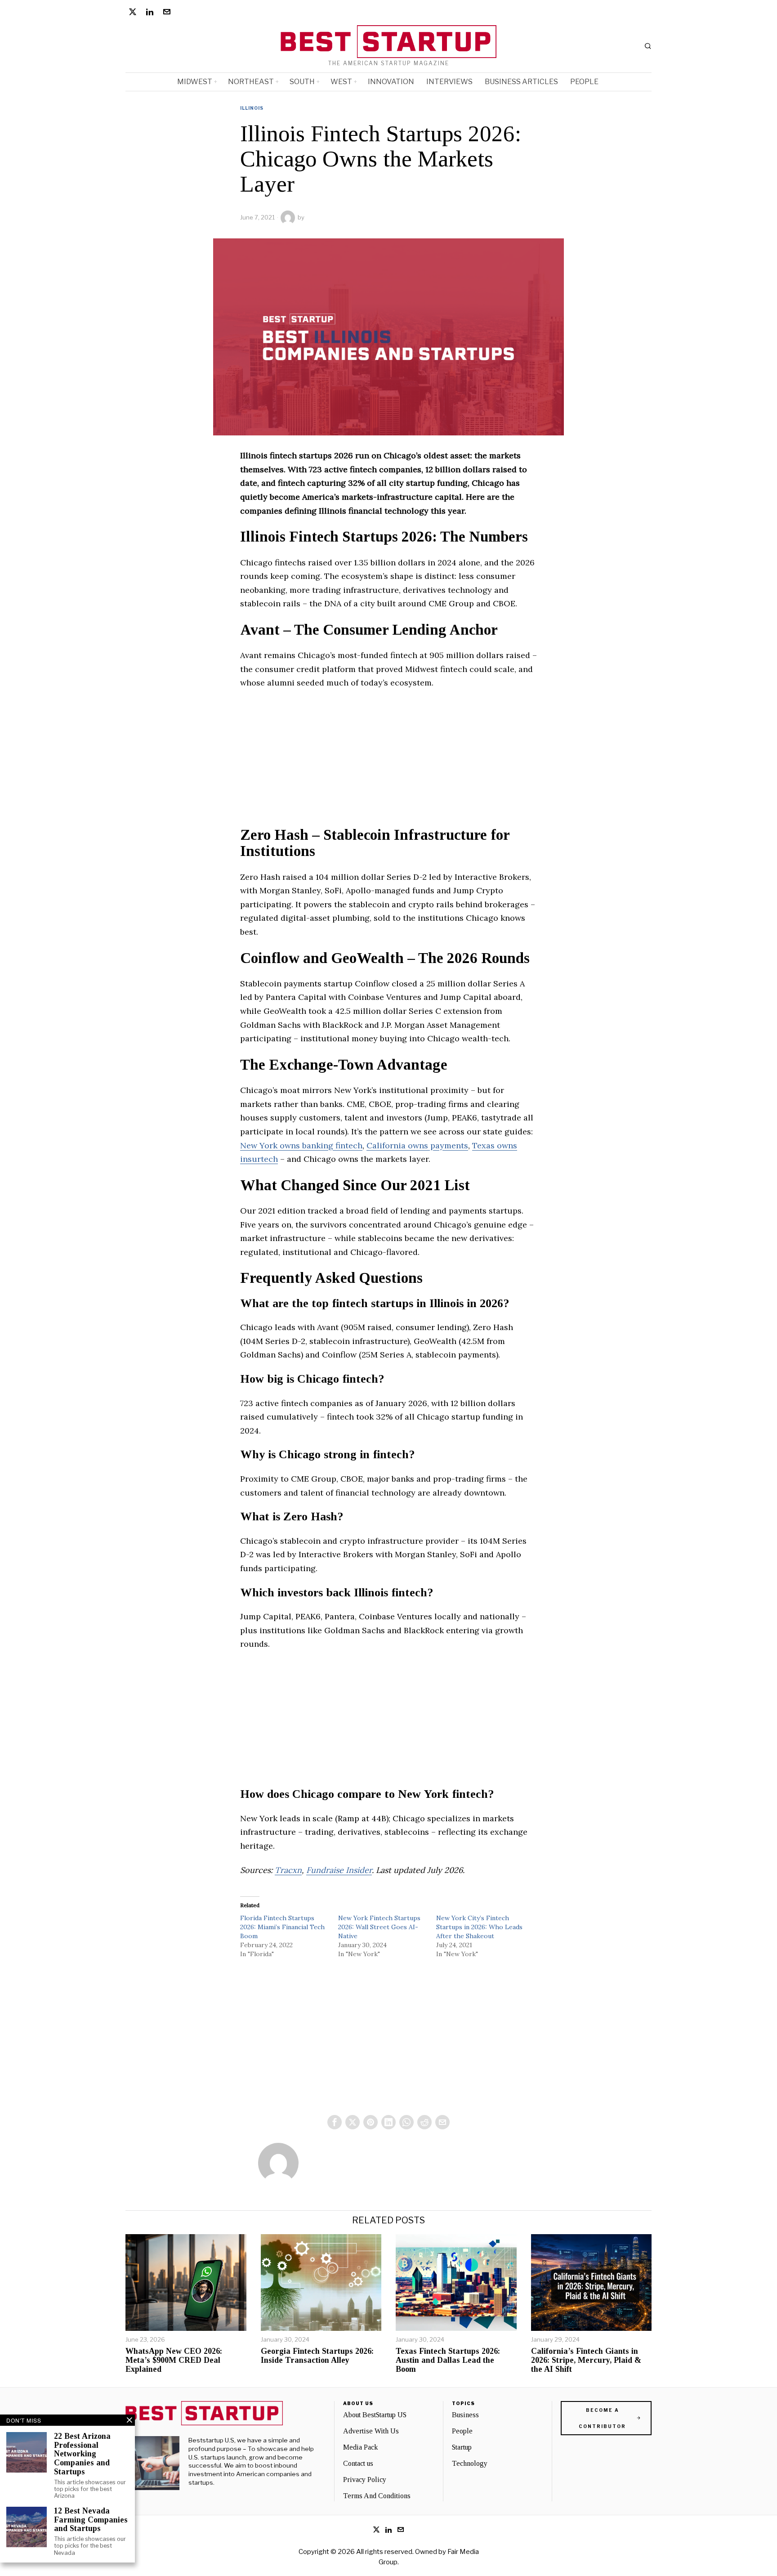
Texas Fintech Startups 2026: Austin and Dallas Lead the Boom (448, 2360)
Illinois (252, 108)
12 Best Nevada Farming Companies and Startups (91, 2520)
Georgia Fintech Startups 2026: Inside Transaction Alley (317, 2356)
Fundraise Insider (339, 1870)
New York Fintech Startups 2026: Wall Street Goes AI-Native (379, 1927)
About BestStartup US (375, 2415)
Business (465, 2415)
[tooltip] (133, 12)
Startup (462, 2447)
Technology (470, 2463)
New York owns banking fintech (301, 1145)
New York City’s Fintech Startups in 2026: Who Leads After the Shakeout (479, 1927)
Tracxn (288, 1870)
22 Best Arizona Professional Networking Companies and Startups (82, 2454)
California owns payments (417, 1145)
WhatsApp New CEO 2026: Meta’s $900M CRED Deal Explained (174, 2360)
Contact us (358, 2463)
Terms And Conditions (377, 2496)
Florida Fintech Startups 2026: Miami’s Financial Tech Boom (282, 1927)
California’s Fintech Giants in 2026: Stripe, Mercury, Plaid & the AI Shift (586, 2360)
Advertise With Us (371, 2431)
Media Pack (360, 2447)
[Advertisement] (388, 764)
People (462, 2431)
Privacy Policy (365, 2480)
